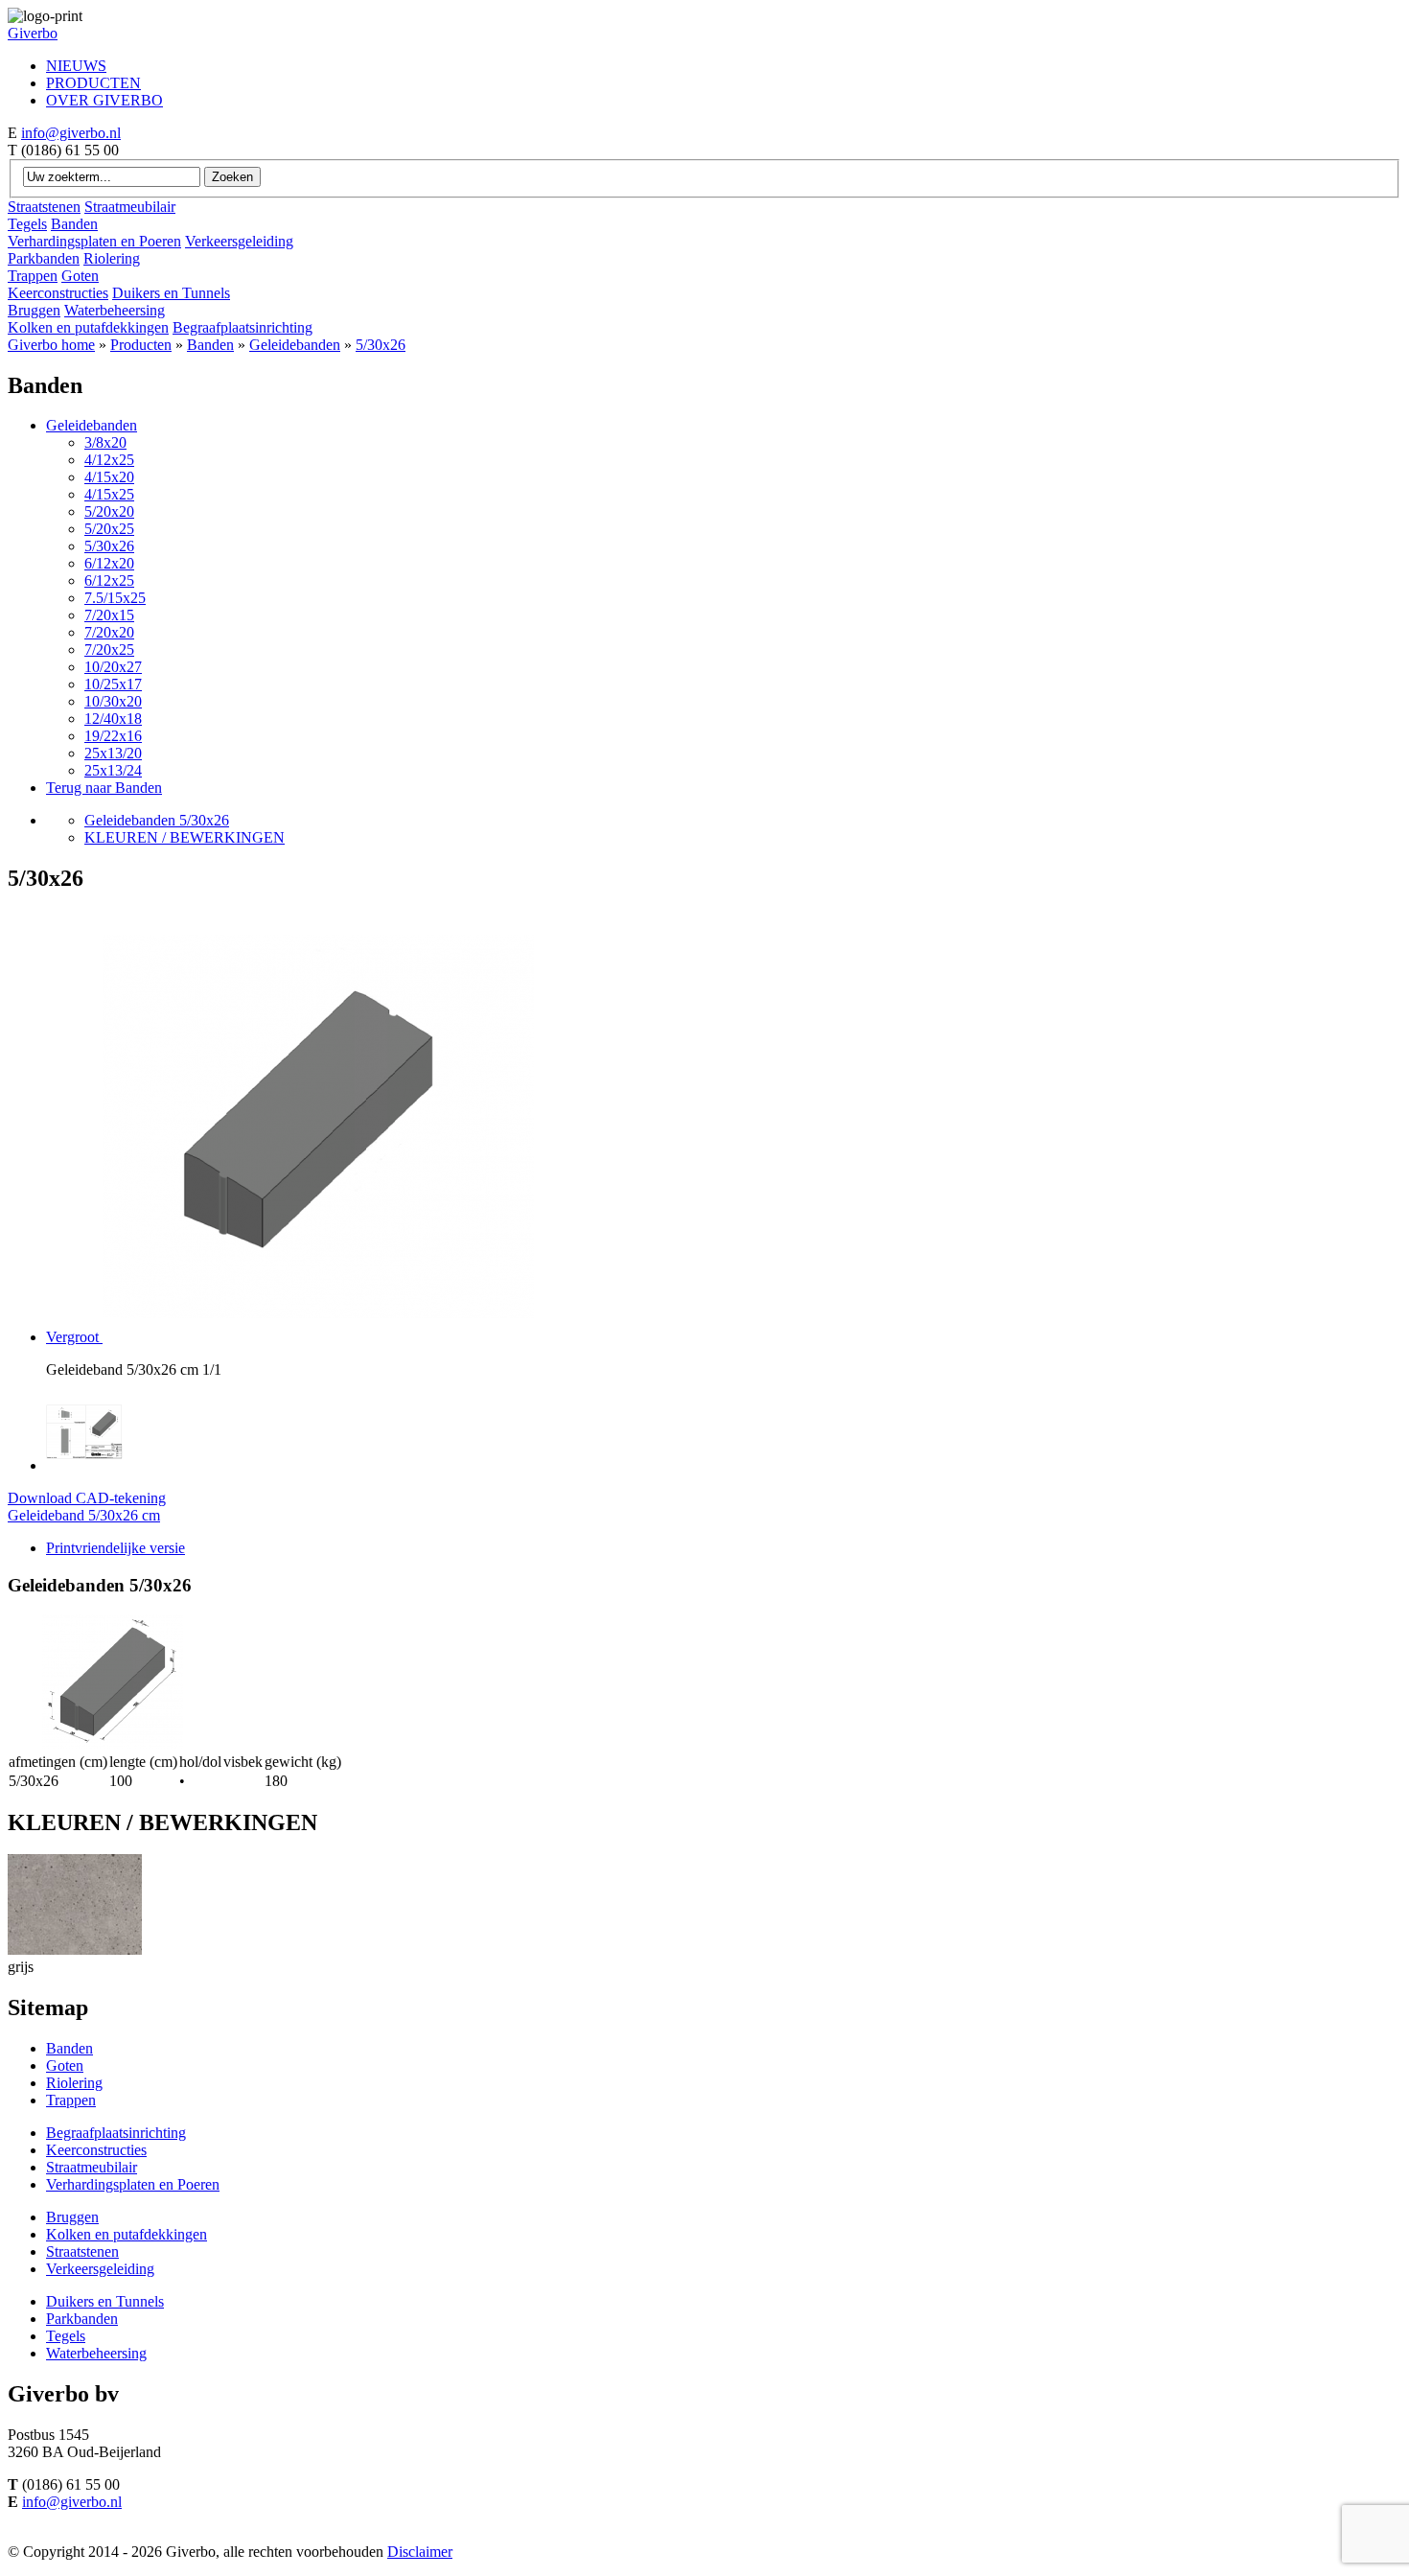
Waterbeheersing (115, 310)
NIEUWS (76, 66)
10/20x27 (113, 667)
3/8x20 (105, 442)
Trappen (33, 276)
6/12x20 (109, 563)
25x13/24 (113, 770)
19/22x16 (113, 736)
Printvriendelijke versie (115, 1548)
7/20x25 (109, 650)
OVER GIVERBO (104, 100)
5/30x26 (381, 345)
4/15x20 (109, 477)
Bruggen (34, 310)
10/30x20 (113, 701)
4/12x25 (109, 460)
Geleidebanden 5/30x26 (157, 820)
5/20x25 (109, 529)
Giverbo (33, 33)
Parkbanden (44, 258)
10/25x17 (113, 684)
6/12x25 (109, 580)
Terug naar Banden (104, 788)
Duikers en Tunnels (171, 293)
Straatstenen (44, 207)
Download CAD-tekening (87, 1498)
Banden (74, 224)
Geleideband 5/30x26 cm (84, 1515)
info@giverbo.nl (71, 133)
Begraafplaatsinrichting (243, 327)
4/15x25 (109, 494)
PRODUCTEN (93, 83)
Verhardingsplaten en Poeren (94, 241)
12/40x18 (113, 719)
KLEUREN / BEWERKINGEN (185, 837)
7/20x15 (109, 615)
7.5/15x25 (115, 598)
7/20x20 (109, 632)
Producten (141, 345)
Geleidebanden (295, 345)
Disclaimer (420, 2552)
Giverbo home (51, 345)
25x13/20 (113, 753)
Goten (80, 276)
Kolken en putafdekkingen (88, 327)
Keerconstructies (58, 293)
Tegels (27, 224)
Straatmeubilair (130, 207)
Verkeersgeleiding (239, 241)
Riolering (112, 258)
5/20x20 (109, 511)
